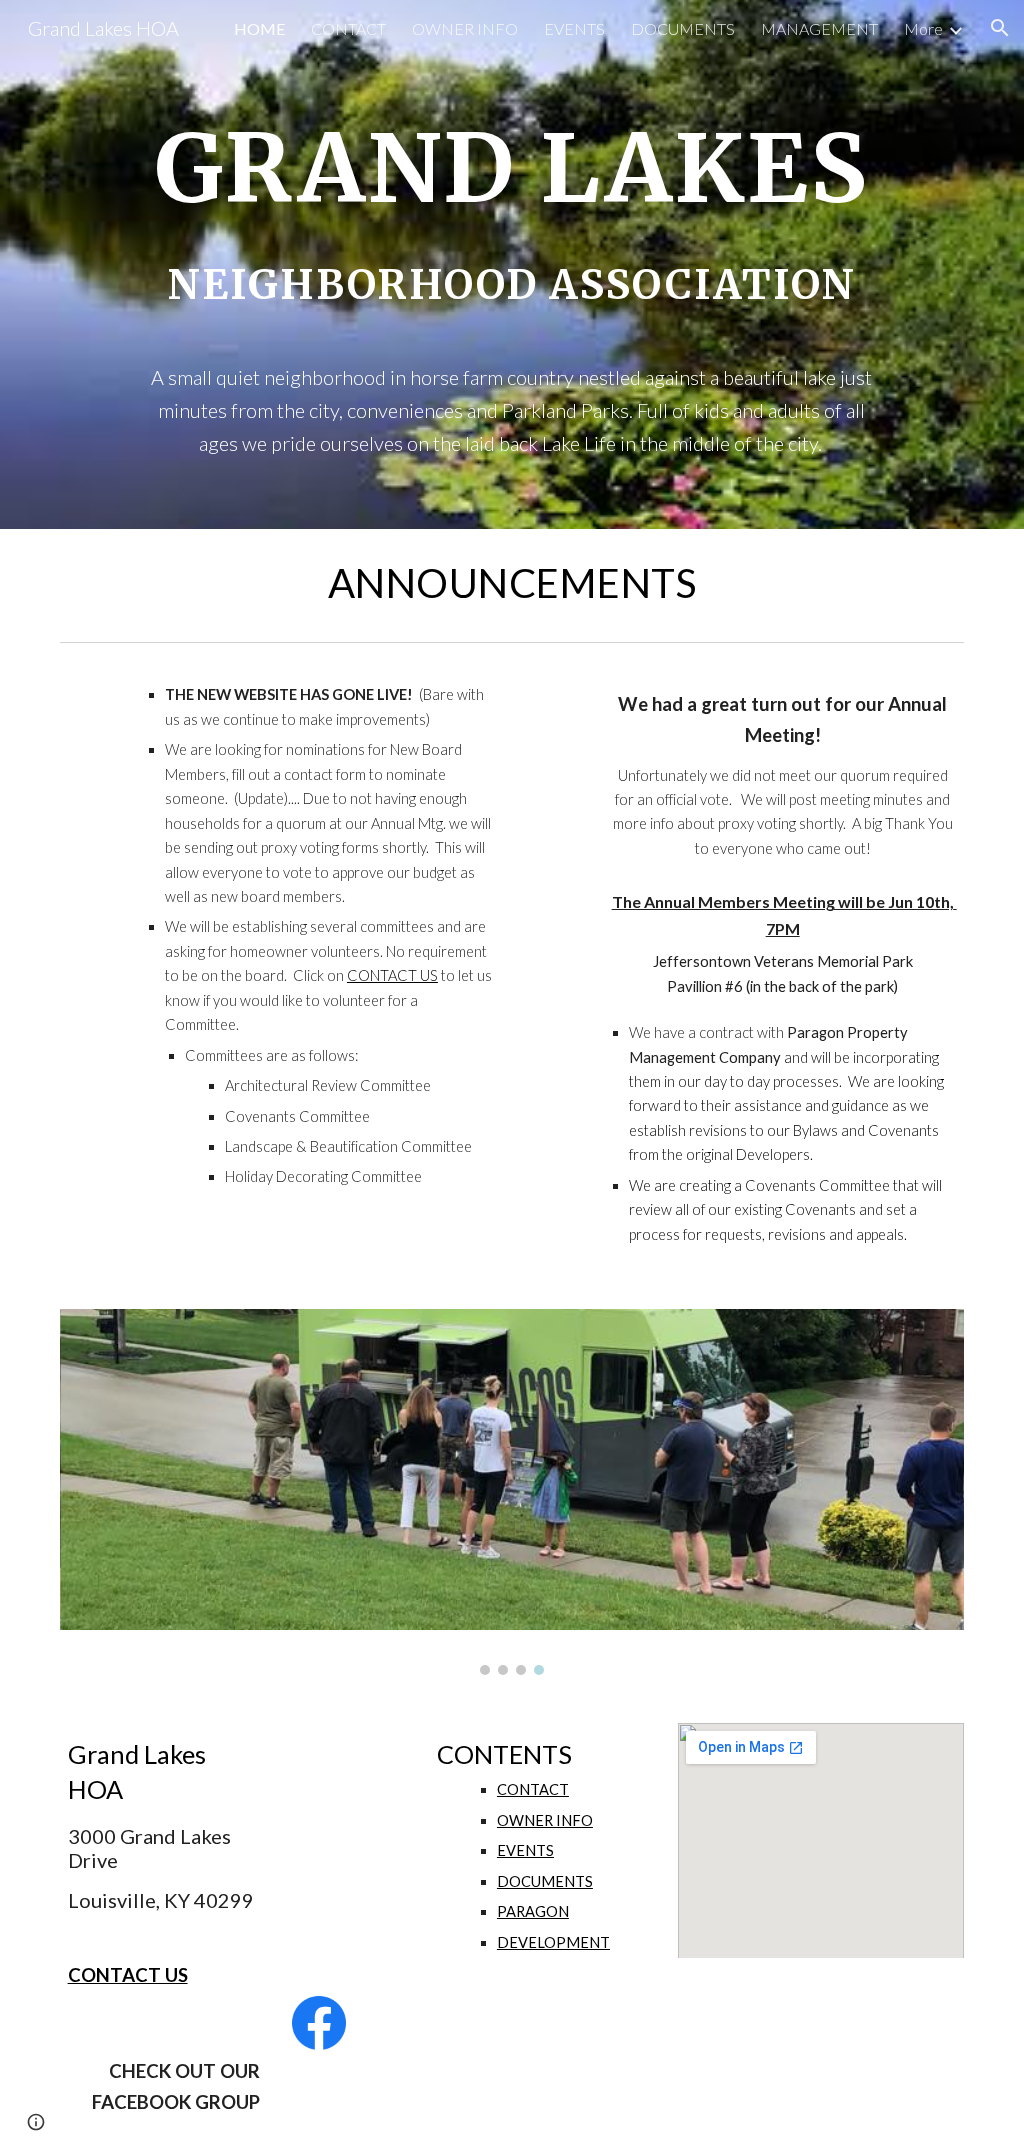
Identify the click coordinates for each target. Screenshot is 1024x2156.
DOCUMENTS (545, 1881)
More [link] (923, 28)
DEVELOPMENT (553, 1942)
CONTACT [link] (348, 28)
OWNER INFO (545, 1820)
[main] (512, 264)
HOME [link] (259, 28)
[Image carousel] (512, 1491)
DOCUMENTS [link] (683, 28)
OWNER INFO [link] (465, 28)
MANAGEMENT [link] (819, 28)
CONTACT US (392, 975)
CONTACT (533, 1789)
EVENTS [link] (574, 28)
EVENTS (525, 1850)
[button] (1000, 28)
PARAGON (533, 1911)
